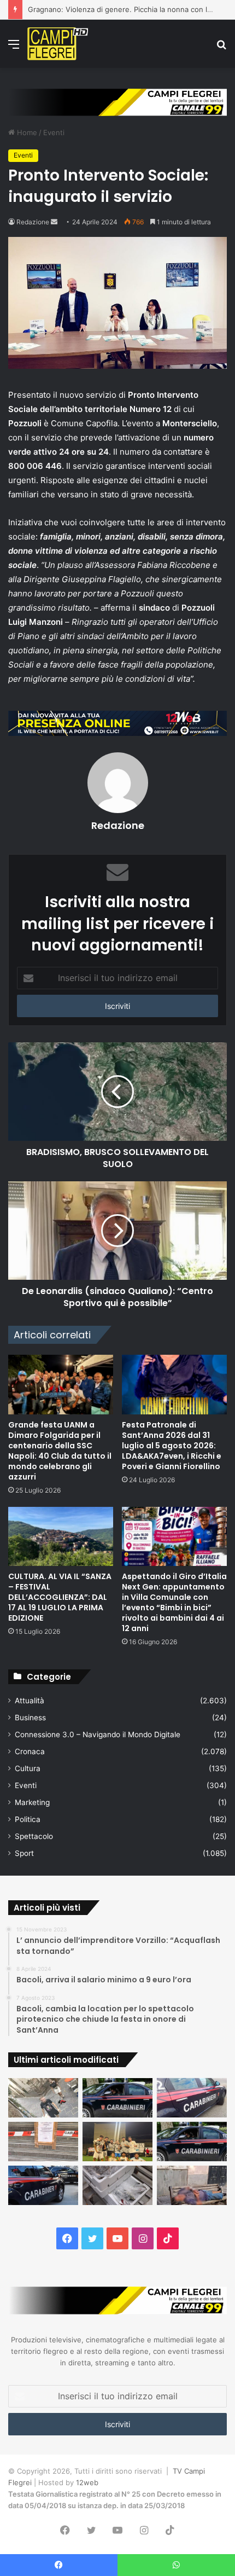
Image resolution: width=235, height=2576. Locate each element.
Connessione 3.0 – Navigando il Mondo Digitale (98, 1734)
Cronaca (30, 1751)
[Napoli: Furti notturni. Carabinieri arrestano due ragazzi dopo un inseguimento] (117, 2098)
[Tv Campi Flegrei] (58, 44)
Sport (24, 1853)
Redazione (33, 222)
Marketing (32, 1802)
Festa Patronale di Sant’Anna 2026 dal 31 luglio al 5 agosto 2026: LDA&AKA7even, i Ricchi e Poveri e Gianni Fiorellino (172, 1446)
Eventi (54, 132)
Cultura (28, 1768)
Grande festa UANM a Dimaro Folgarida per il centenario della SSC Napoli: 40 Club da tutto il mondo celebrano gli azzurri (60, 1451)
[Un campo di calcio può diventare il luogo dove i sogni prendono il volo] (117, 2142)
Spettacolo (34, 1836)
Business (30, 1718)
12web (87, 2482)
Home (26, 132)
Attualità (30, 1701)
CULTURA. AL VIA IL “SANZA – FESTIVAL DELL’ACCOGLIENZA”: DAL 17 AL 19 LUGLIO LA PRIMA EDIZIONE (60, 1597)
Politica (28, 1819)
